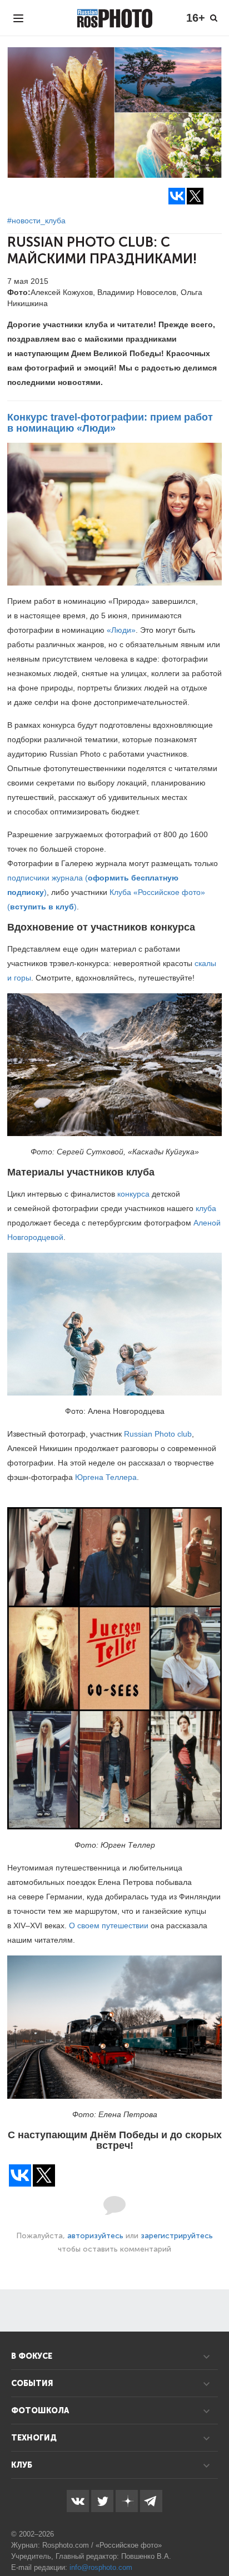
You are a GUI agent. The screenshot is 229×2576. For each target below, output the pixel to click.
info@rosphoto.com (101, 2567)
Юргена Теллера (106, 1477)
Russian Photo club (158, 1434)
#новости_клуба (36, 221)
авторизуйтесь (95, 2236)
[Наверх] (215, 2539)
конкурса (133, 1194)
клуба (206, 1208)
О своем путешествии (109, 1925)
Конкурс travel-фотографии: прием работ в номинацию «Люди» (110, 423)
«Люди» (121, 630)
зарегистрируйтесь (177, 2236)
